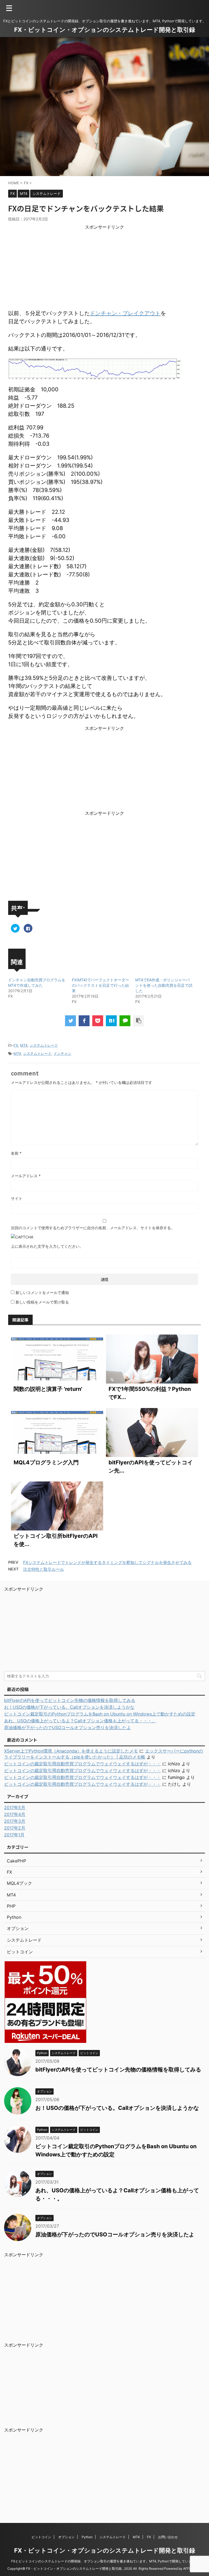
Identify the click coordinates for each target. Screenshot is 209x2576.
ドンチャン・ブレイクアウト (125, 313)
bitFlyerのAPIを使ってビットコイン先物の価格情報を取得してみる (70, 1700)
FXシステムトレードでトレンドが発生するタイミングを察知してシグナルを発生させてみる (107, 1562)
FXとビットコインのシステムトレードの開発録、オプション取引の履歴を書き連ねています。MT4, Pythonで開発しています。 (105, 2561)
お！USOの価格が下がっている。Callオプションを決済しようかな (69, 1707)
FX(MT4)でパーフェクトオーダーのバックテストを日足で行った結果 (100, 985)
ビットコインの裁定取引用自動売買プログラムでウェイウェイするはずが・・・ (82, 1764)
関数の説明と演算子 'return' (48, 1389)
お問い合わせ (168, 2537)
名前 (16, 1153)
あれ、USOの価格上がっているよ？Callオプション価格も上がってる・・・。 (80, 1721)
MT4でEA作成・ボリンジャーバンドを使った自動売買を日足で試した (164, 985)
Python (87, 2537)
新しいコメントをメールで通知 (42, 1292)
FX (16, 1045)
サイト (17, 1198)
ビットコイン (41, 2537)
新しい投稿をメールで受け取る (42, 1302)
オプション (66, 2537)
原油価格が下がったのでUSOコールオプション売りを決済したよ (67, 1727)
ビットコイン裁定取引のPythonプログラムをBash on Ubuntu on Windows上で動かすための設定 (100, 1714)
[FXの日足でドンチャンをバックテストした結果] (111, 1021)
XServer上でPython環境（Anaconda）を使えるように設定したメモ (71, 1751)
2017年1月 (14, 1835)
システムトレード (44, 1045)
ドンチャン (62, 1053)
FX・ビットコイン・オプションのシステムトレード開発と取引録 (105, 30)
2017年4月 (15, 1814)
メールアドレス (26, 1176)
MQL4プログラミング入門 (46, 1462)
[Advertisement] (104, 268)
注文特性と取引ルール (44, 1569)
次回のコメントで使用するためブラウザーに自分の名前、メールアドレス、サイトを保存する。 (93, 1228)
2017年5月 (15, 1807)
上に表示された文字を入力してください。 (47, 1246)
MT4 (24, 1045)
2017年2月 (15, 1828)
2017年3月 (15, 1821)
